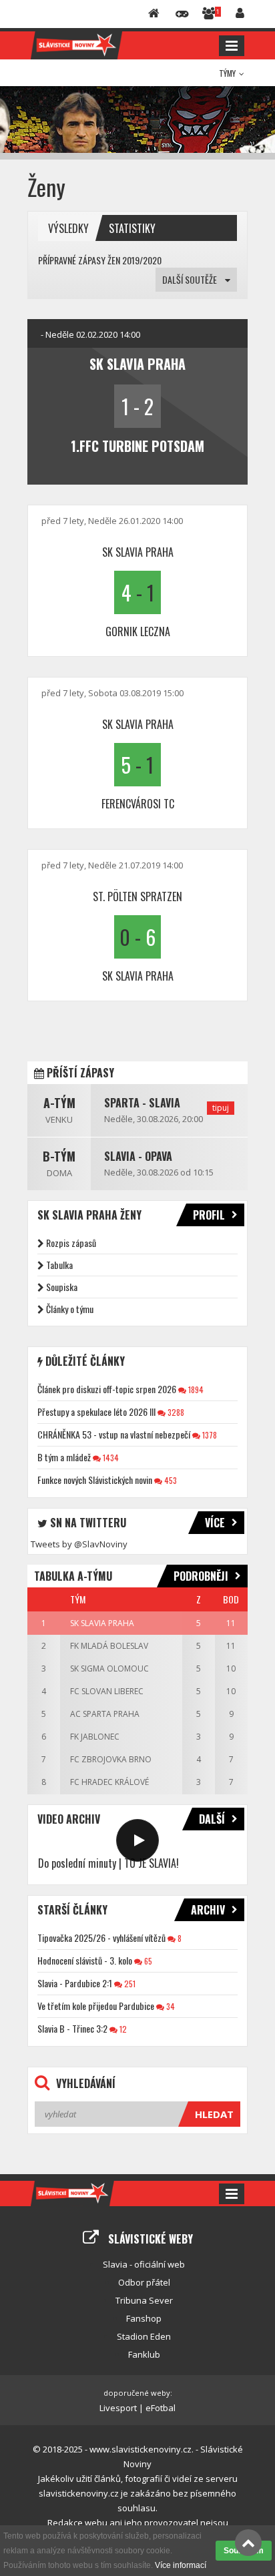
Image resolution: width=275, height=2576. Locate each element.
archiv (208, 1910)
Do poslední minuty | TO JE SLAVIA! (108, 1863)
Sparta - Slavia (142, 1103)
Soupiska (62, 1287)
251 (129, 1984)
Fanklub (144, 2354)
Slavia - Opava (138, 1156)
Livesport (118, 2408)
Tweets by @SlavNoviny (79, 1544)
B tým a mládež (64, 1457)
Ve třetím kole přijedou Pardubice (96, 2006)
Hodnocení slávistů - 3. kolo (85, 1960)
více (215, 1523)
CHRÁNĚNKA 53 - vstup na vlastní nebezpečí (114, 1434)
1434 (110, 1458)
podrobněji (201, 1576)
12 (122, 2029)
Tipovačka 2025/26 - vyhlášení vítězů (101, 1938)
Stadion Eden (144, 2336)
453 (170, 1480)
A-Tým (59, 1103)
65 (147, 1961)
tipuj (221, 1108)
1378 (209, 1435)
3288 (175, 1412)
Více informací (181, 2565)
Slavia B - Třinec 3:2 (72, 2028)
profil (209, 1215)
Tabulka (59, 1265)
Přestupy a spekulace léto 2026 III (96, 1411)
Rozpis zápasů (71, 1243)
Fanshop (144, 2318)
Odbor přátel (144, 2282)
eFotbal (161, 2408)
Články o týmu (70, 1309)
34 (170, 2006)
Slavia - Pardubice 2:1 (75, 1983)
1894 (195, 1389)
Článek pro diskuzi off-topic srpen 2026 (107, 1389)
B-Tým (59, 1156)
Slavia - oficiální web (144, 2264)
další (212, 1819)
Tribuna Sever (144, 2300)
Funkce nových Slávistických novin (95, 1480)
